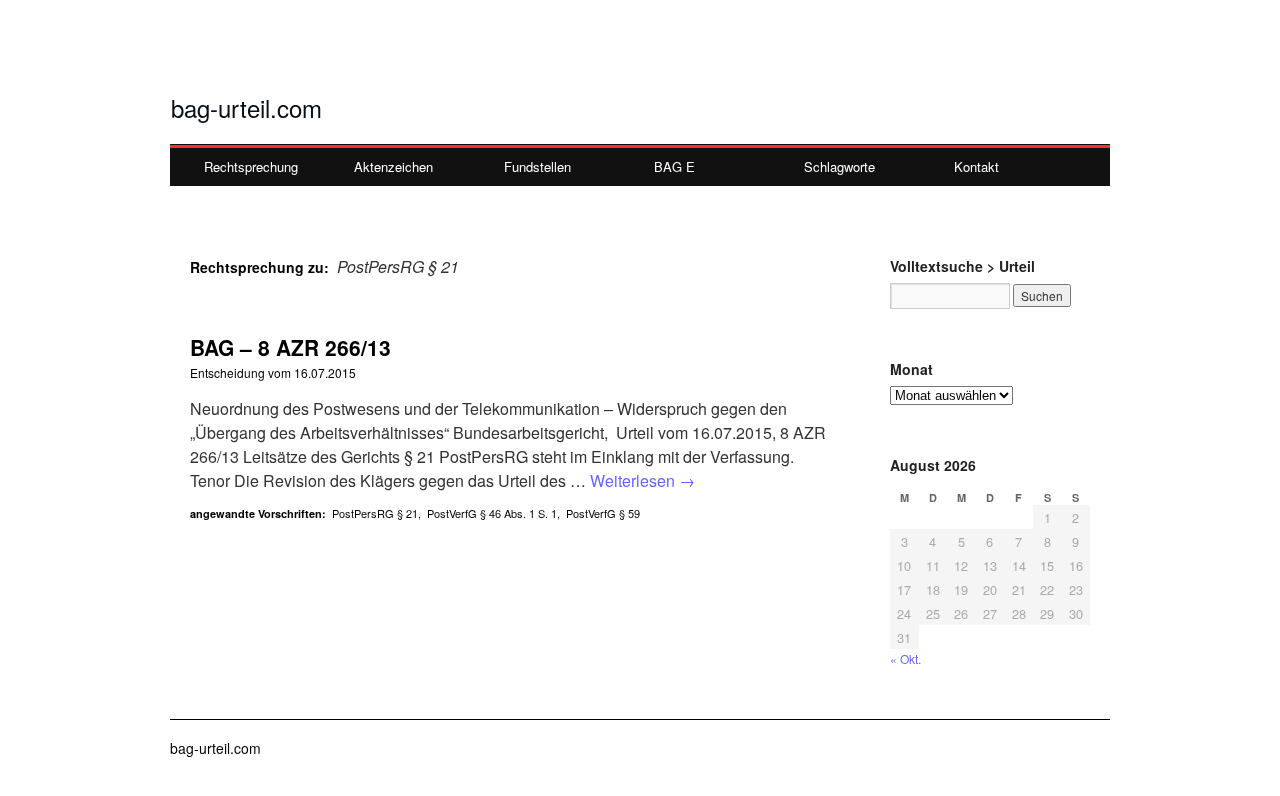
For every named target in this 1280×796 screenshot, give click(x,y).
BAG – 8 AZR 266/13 (290, 347)
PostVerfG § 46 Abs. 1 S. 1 (492, 513)
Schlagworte (839, 166)
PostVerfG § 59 (603, 513)
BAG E (674, 166)
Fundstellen (537, 166)
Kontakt (976, 166)
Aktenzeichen (393, 166)
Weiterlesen (642, 480)
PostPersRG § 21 (375, 513)
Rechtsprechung (251, 166)
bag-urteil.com (246, 107)
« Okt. (905, 658)
